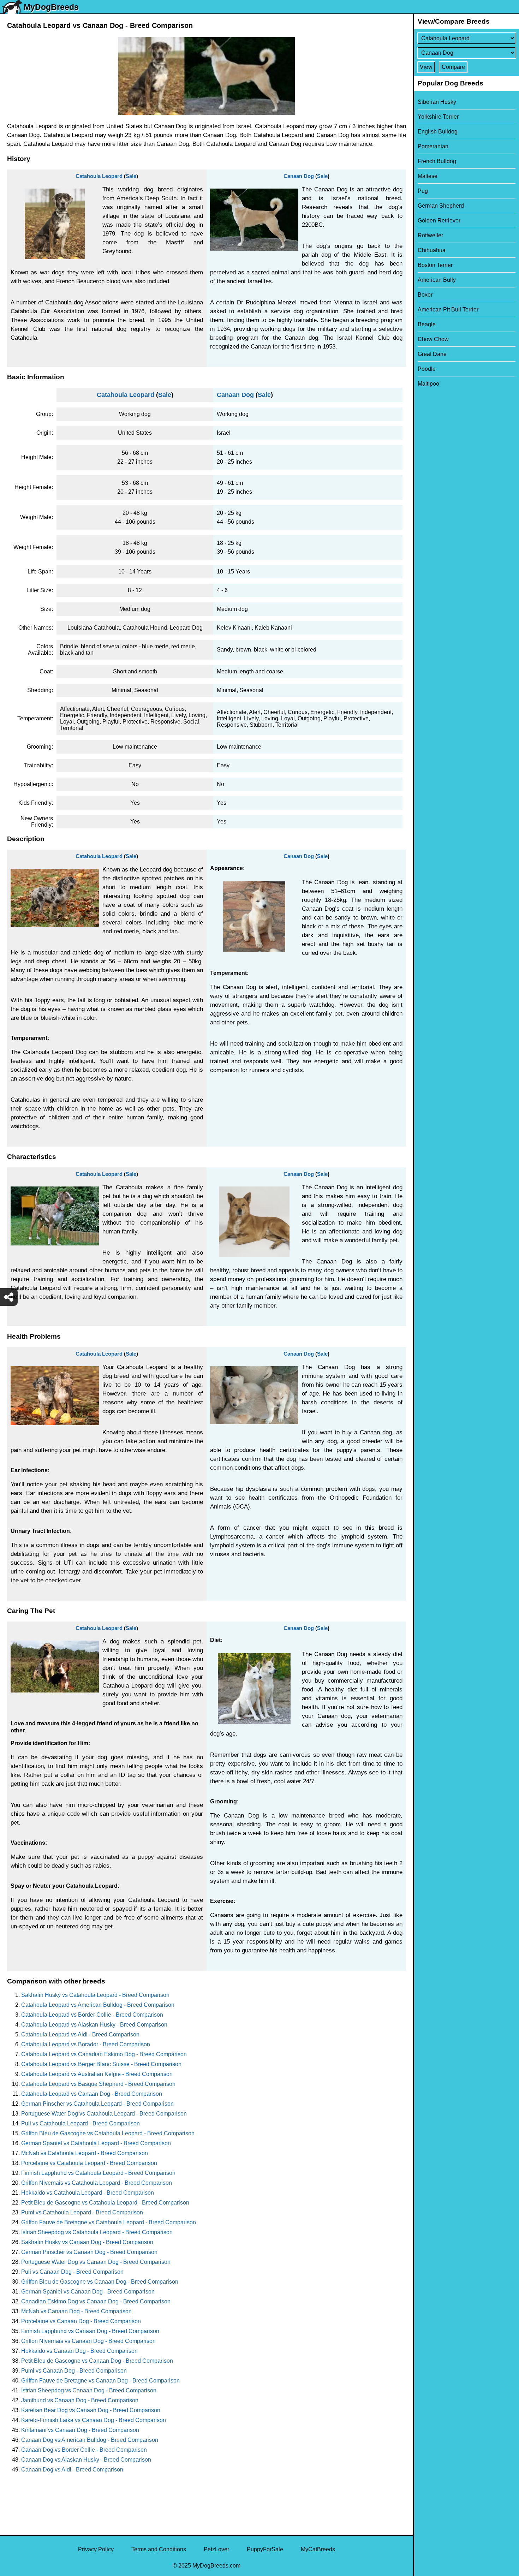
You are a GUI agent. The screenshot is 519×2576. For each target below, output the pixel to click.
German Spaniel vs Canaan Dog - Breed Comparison (88, 2292)
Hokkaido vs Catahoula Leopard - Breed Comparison (88, 2193)
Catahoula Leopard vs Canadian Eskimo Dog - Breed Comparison (104, 2054)
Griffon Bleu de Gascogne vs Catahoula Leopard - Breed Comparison (108, 2133)
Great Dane (432, 354)
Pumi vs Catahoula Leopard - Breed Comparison (82, 2212)
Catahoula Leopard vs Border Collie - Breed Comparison (92, 2015)
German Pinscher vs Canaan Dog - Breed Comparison (89, 2252)
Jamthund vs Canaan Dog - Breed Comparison (80, 2400)
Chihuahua (432, 250)
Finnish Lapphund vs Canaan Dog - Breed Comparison (90, 2331)
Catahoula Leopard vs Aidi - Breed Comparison (80, 2034)
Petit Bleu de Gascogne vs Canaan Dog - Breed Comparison (97, 2361)
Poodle (427, 369)
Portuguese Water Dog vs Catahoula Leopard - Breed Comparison (104, 2114)
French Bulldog (437, 161)
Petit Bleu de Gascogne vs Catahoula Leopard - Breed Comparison (105, 2203)
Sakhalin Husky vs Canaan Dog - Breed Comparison (87, 2242)
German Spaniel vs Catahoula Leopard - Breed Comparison (96, 2143)
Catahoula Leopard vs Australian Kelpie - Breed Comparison (97, 2074)
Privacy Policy (96, 2549)
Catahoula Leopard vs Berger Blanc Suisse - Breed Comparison (101, 2064)
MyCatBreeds (318, 2549)
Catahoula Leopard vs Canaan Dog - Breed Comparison (92, 2094)
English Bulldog (438, 132)
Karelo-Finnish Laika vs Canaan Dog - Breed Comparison (94, 2420)
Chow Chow (433, 339)
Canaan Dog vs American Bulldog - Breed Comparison (90, 2440)
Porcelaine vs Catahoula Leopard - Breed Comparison (89, 2163)
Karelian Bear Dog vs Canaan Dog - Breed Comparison (91, 2410)
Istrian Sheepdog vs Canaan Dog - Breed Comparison (89, 2390)
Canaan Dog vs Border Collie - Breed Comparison (84, 2450)
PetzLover (216, 2549)
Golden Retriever (439, 221)
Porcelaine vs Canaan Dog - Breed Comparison (81, 2321)
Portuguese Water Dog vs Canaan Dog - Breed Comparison (96, 2262)
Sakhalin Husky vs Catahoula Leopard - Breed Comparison (95, 1995)
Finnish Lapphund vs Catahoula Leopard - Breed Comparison (98, 2173)
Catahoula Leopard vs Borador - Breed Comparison (86, 2044)
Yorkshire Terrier (438, 117)
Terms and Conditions (159, 2549)
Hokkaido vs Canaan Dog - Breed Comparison (79, 2351)
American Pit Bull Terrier (448, 310)
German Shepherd (441, 206)
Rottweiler (430, 235)
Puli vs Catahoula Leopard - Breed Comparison (80, 2123)
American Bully (437, 280)
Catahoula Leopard (99, 176)
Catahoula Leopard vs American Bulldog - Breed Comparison (98, 2005)
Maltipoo (428, 384)
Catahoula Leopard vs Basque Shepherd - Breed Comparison (98, 2084)
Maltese (428, 176)
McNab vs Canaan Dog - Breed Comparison (76, 2311)
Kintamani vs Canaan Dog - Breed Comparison (80, 2430)
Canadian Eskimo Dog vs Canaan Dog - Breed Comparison (96, 2301)
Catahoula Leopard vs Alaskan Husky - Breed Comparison (94, 2025)
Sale (131, 176)
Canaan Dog (299, 176)
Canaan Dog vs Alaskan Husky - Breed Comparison (86, 2460)
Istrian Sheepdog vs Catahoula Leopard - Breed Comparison (97, 2232)
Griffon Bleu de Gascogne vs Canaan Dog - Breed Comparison (100, 2282)
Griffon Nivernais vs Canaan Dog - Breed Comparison (88, 2341)
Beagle (427, 324)
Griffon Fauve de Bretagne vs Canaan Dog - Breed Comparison (100, 2381)
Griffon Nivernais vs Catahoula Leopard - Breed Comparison (97, 2183)
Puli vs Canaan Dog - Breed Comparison (72, 2272)
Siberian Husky (437, 102)
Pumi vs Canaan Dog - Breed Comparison (74, 2371)
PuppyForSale (265, 2549)
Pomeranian (433, 146)
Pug (423, 191)
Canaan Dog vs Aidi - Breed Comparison (72, 2470)
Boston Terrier (435, 265)
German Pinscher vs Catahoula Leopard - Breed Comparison (97, 2104)
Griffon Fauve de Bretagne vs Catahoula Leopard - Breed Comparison (109, 2222)
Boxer (425, 295)
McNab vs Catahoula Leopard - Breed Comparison (85, 2153)
